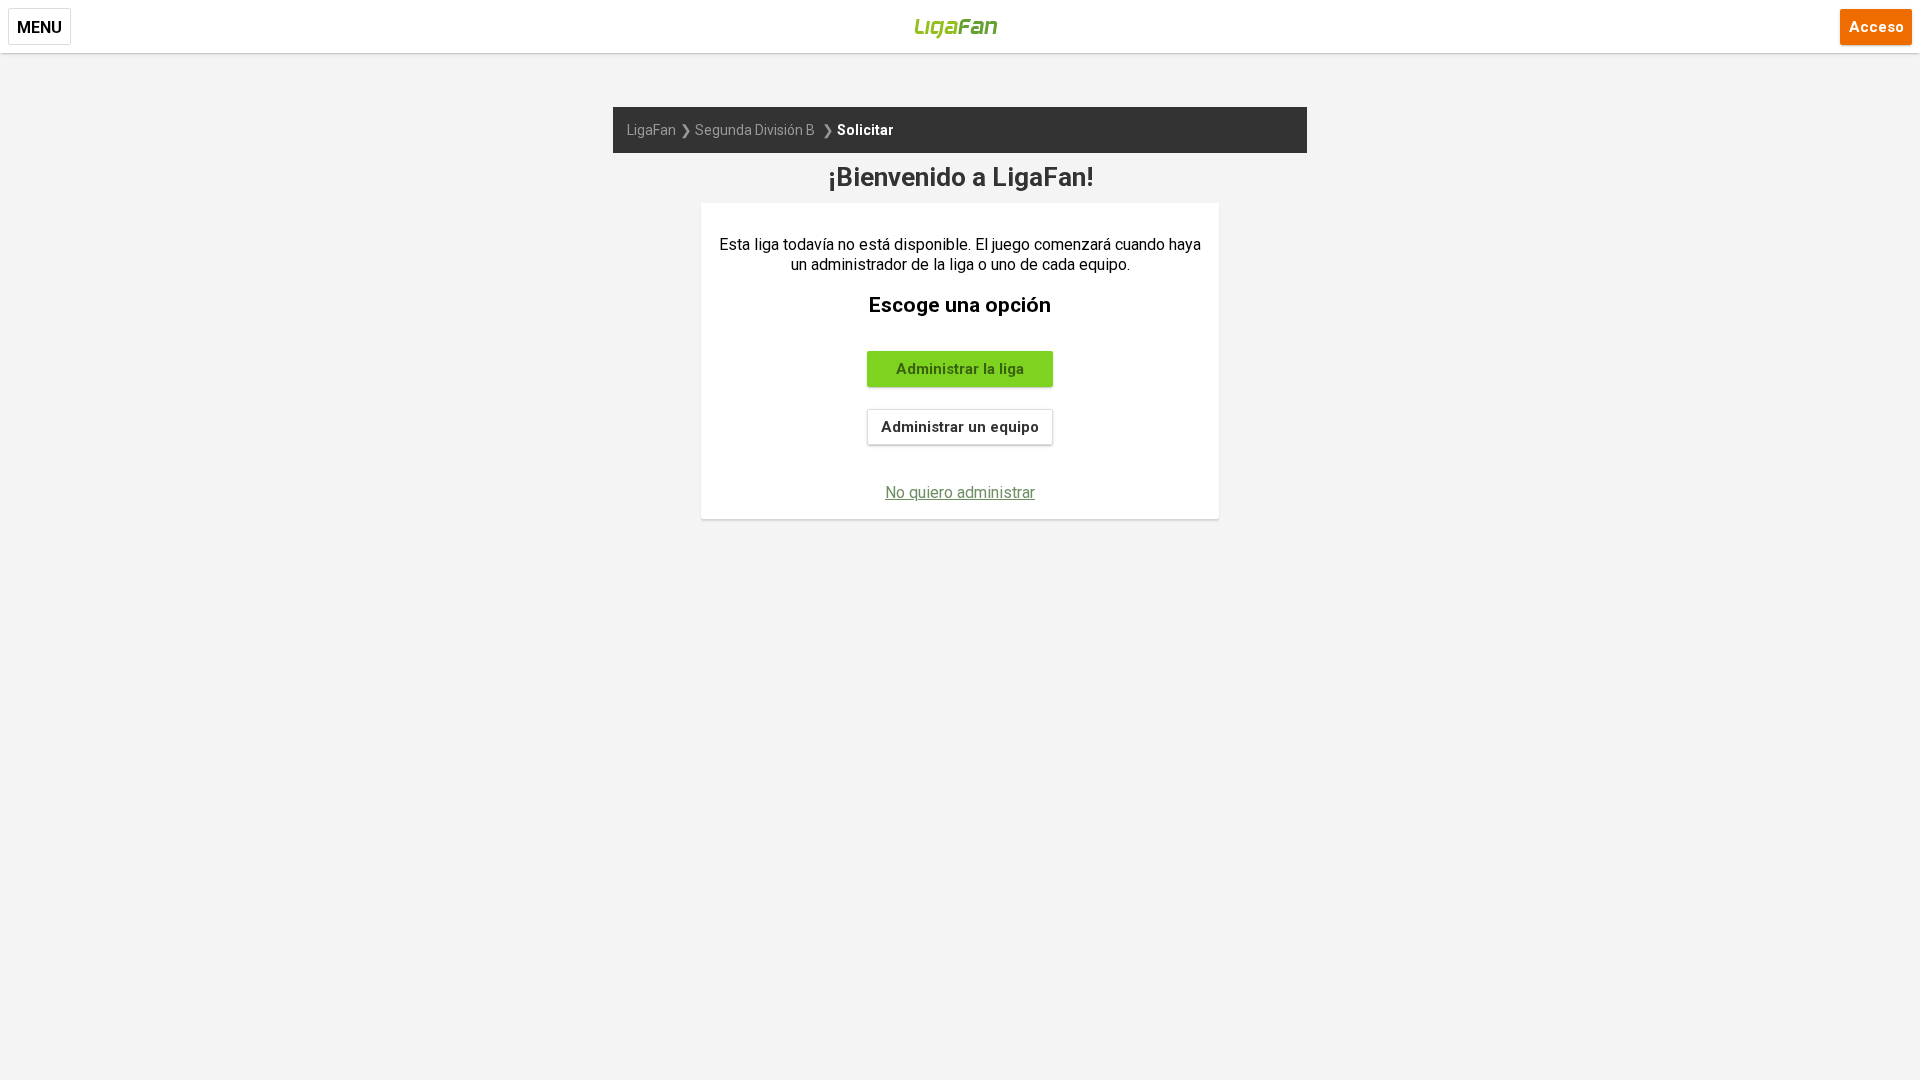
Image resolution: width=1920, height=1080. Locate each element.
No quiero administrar (960, 492)
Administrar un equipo (960, 427)
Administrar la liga (960, 369)
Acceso (1876, 27)
